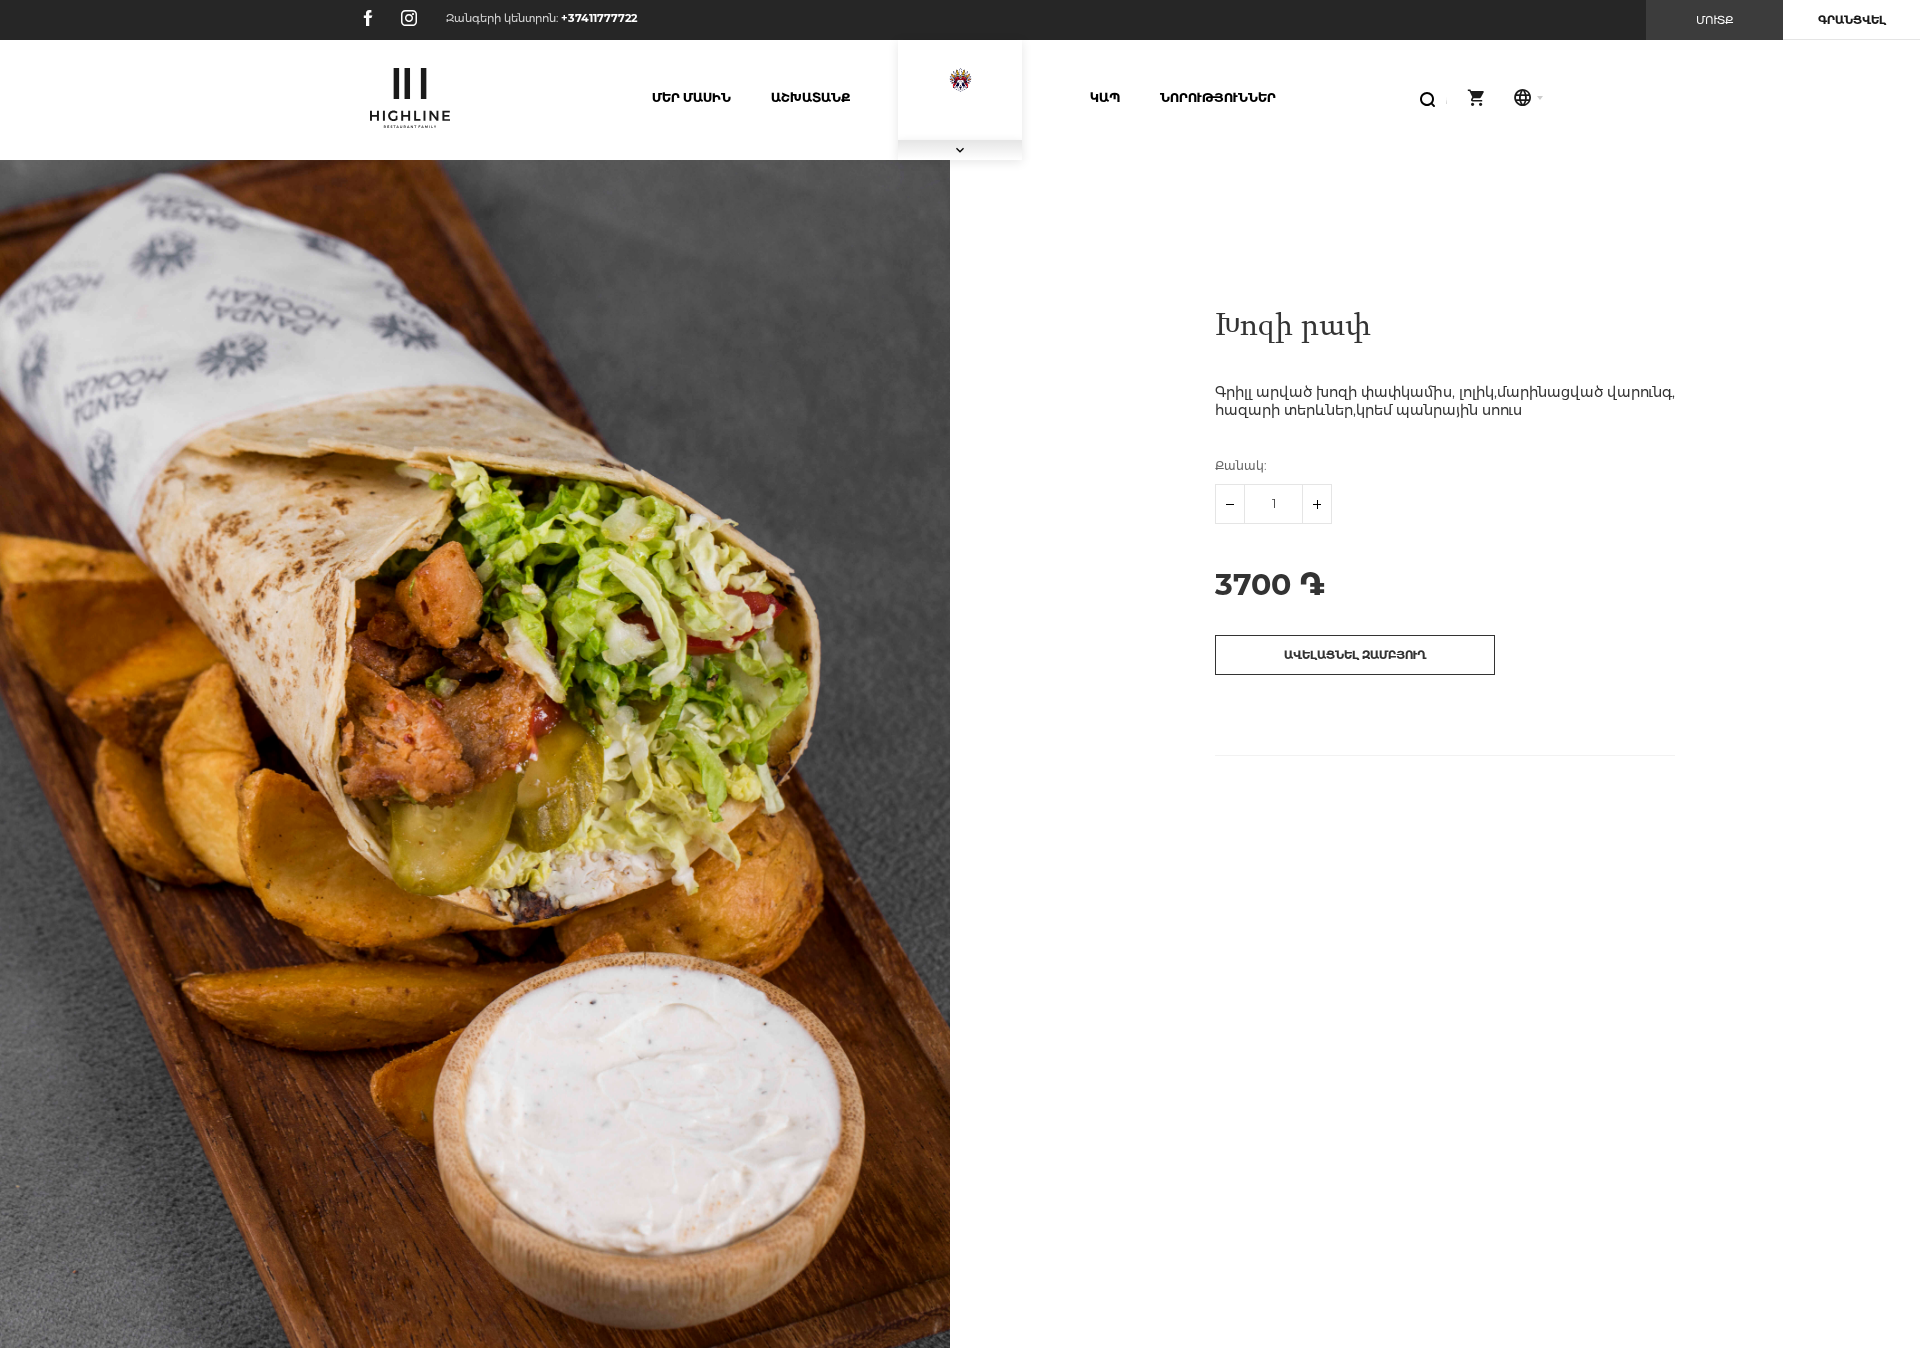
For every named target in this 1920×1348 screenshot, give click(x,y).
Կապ (1105, 97)
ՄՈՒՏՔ (1715, 20)
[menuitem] (691, 98)
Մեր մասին (691, 97)
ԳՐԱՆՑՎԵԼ (1852, 20)
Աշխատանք (810, 97)
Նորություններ (1218, 97)
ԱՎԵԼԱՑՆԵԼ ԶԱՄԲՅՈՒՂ (1355, 655)
